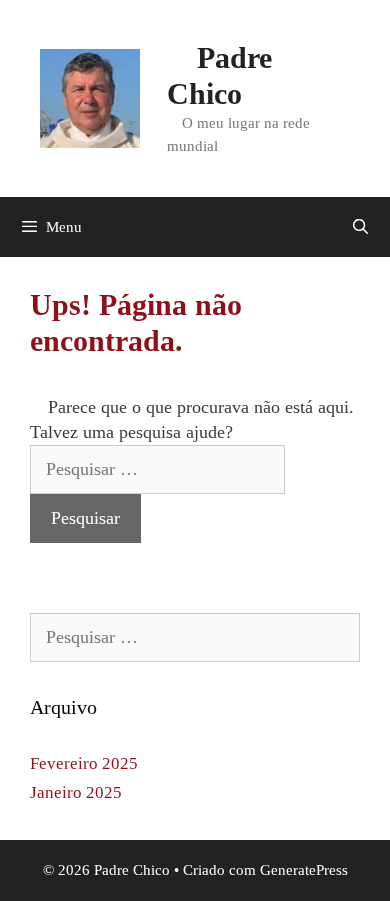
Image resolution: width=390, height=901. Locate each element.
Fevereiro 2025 (84, 763)
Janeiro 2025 (76, 792)
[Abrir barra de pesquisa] (360, 227)
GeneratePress (304, 870)
